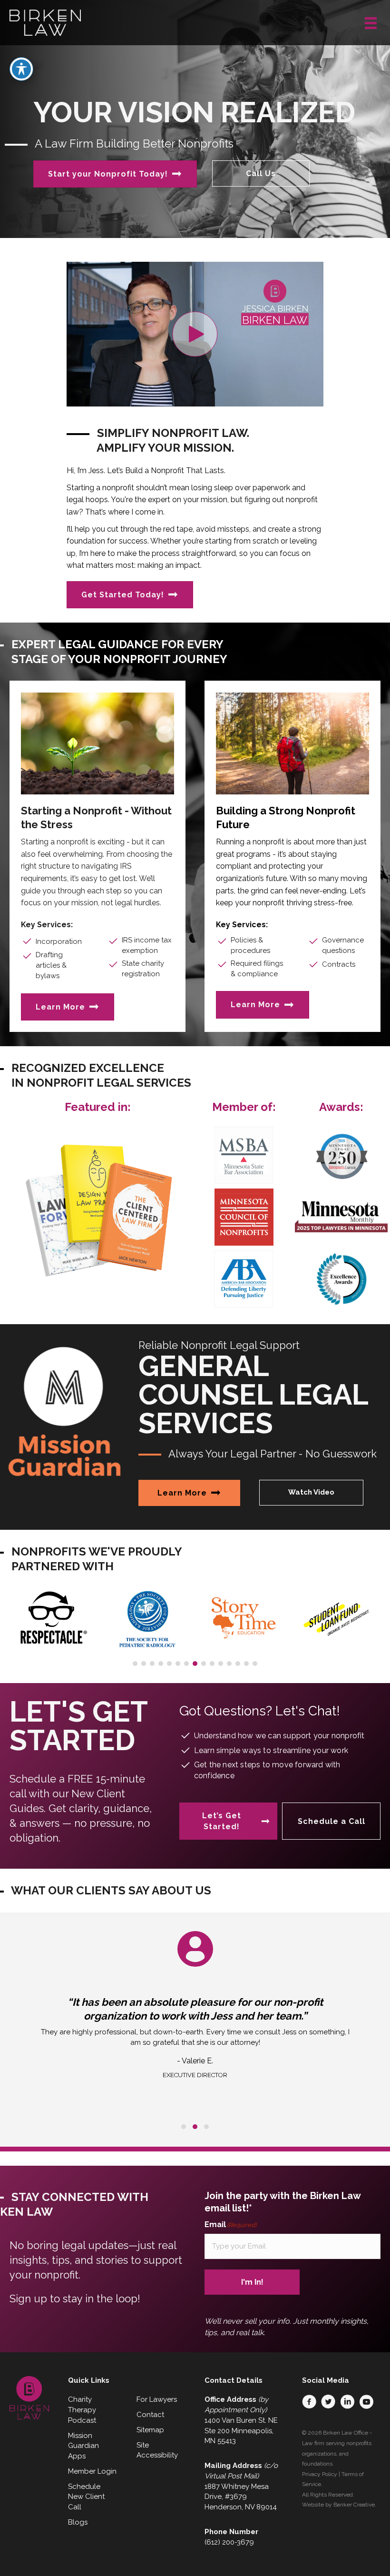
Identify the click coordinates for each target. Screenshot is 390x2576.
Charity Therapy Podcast (82, 2410)
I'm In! (252, 2282)
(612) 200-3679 (229, 2542)
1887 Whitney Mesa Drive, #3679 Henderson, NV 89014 (241, 2497)
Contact (150, 2415)
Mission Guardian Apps (83, 2446)
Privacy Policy (320, 2474)
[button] (195, 334)
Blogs (78, 2522)
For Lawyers (157, 2399)
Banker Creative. (355, 2505)
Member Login (92, 2471)
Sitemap (150, 2430)
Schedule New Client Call (86, 2497)
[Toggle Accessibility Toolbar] (21, 69)
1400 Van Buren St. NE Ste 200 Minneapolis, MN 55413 (241, 2431)
